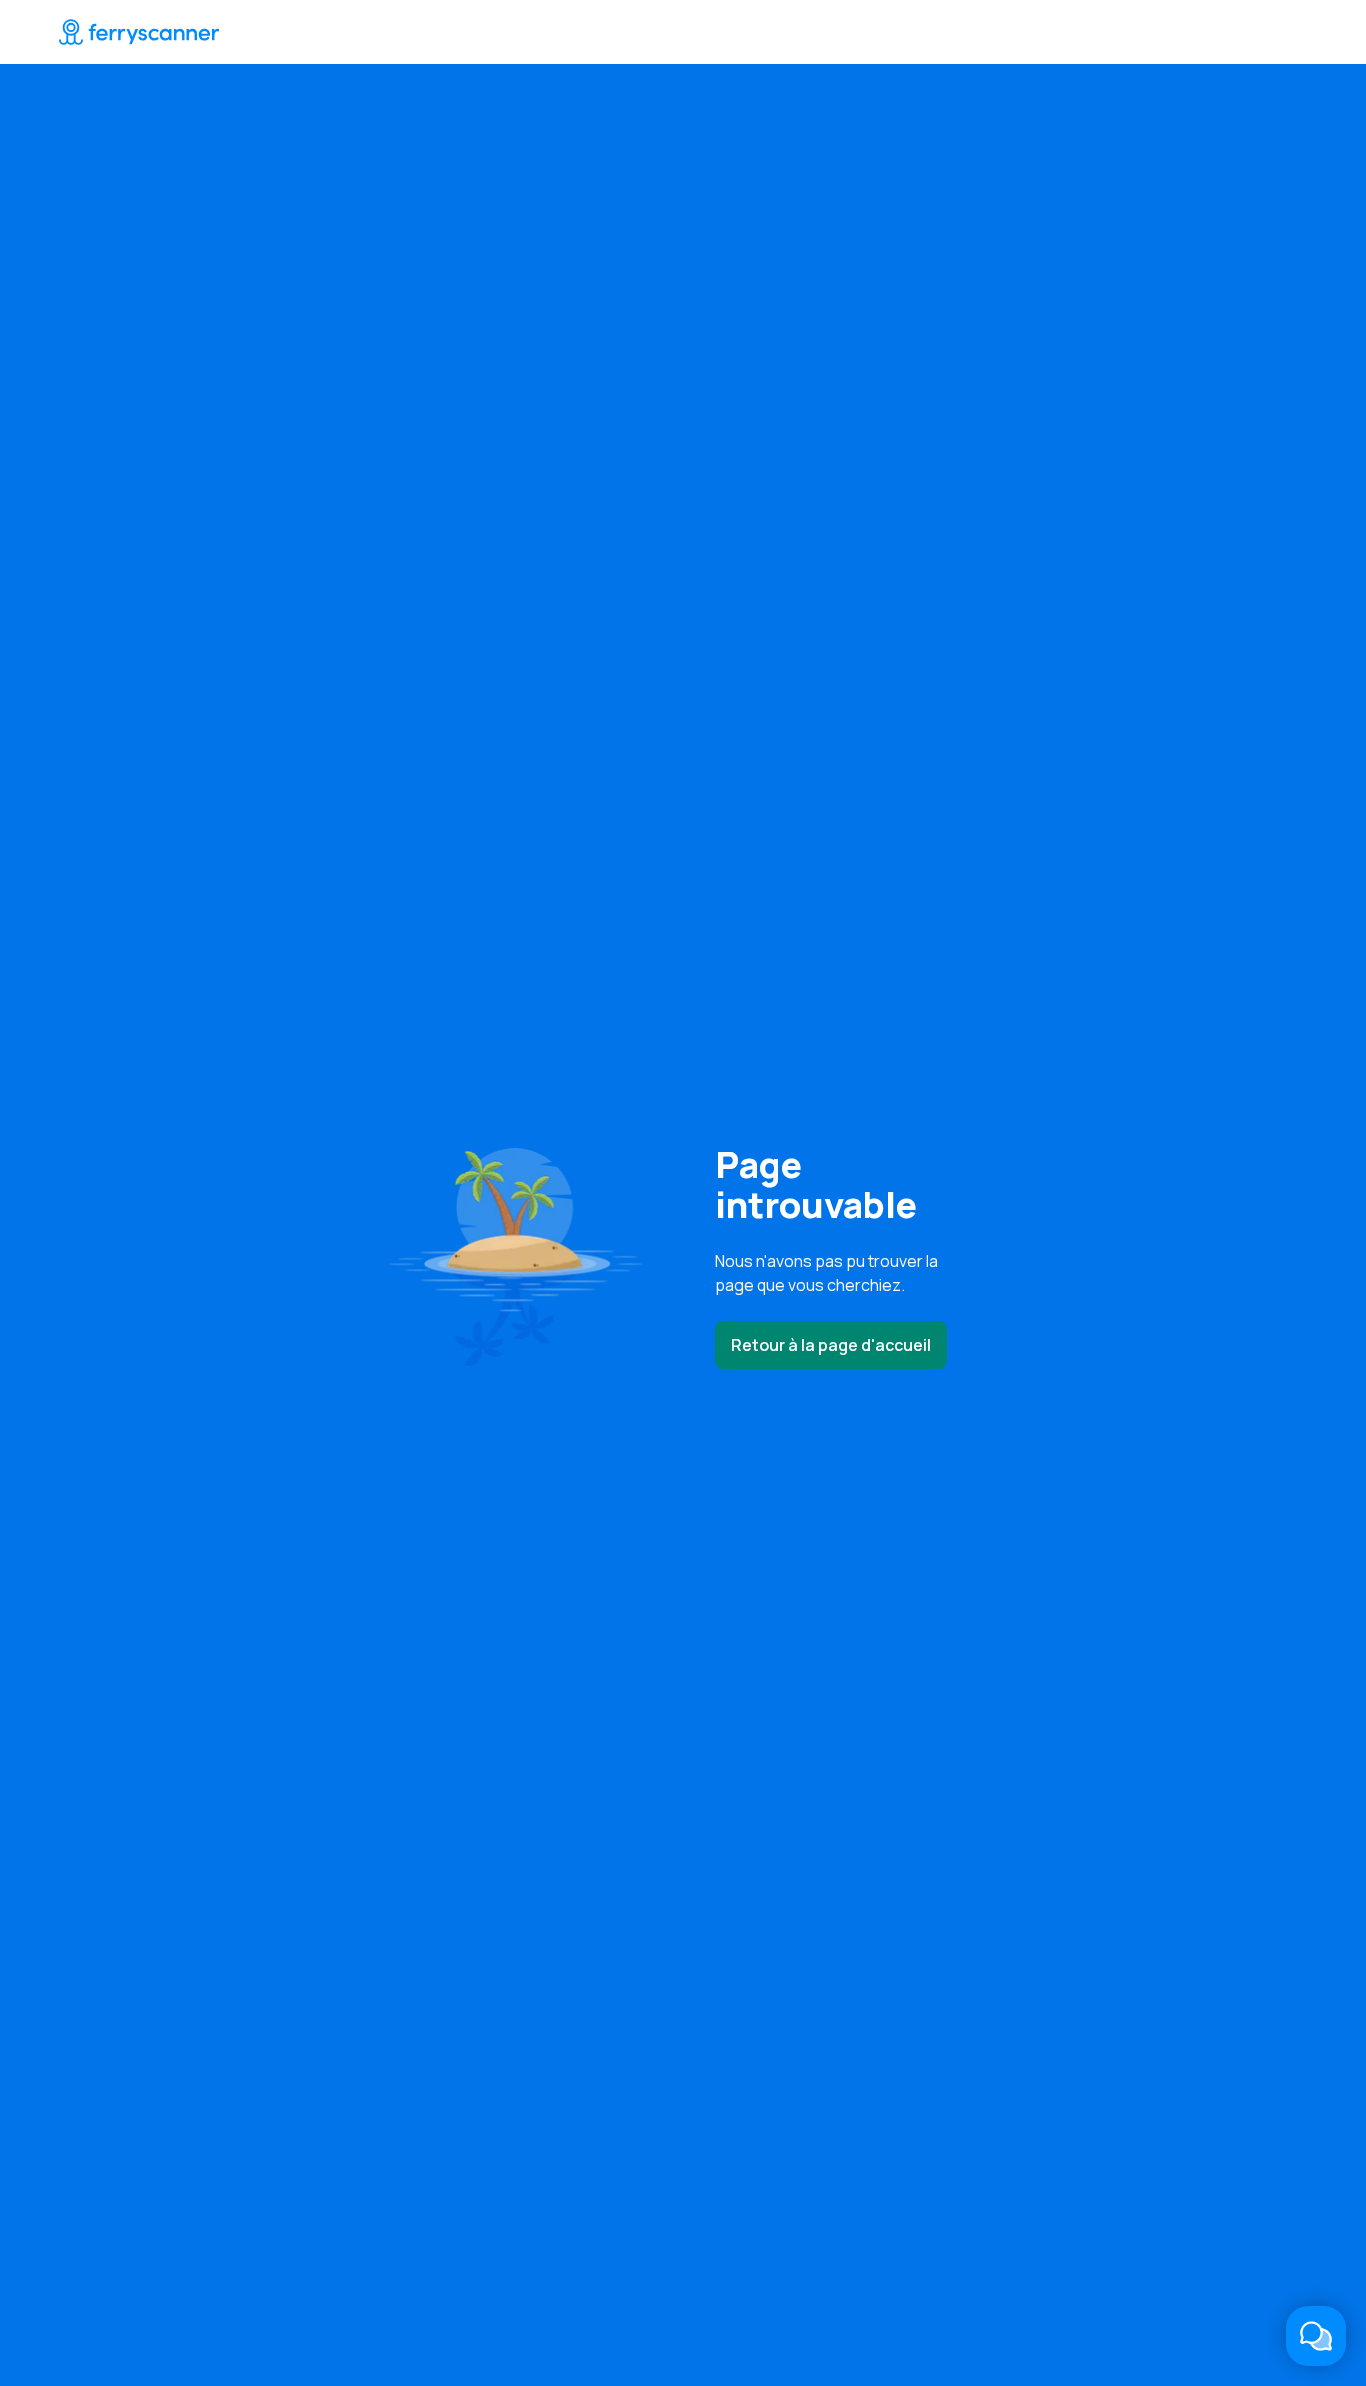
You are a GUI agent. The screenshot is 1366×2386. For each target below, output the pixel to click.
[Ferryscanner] (139, 32)
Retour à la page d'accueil (831, 1345)
